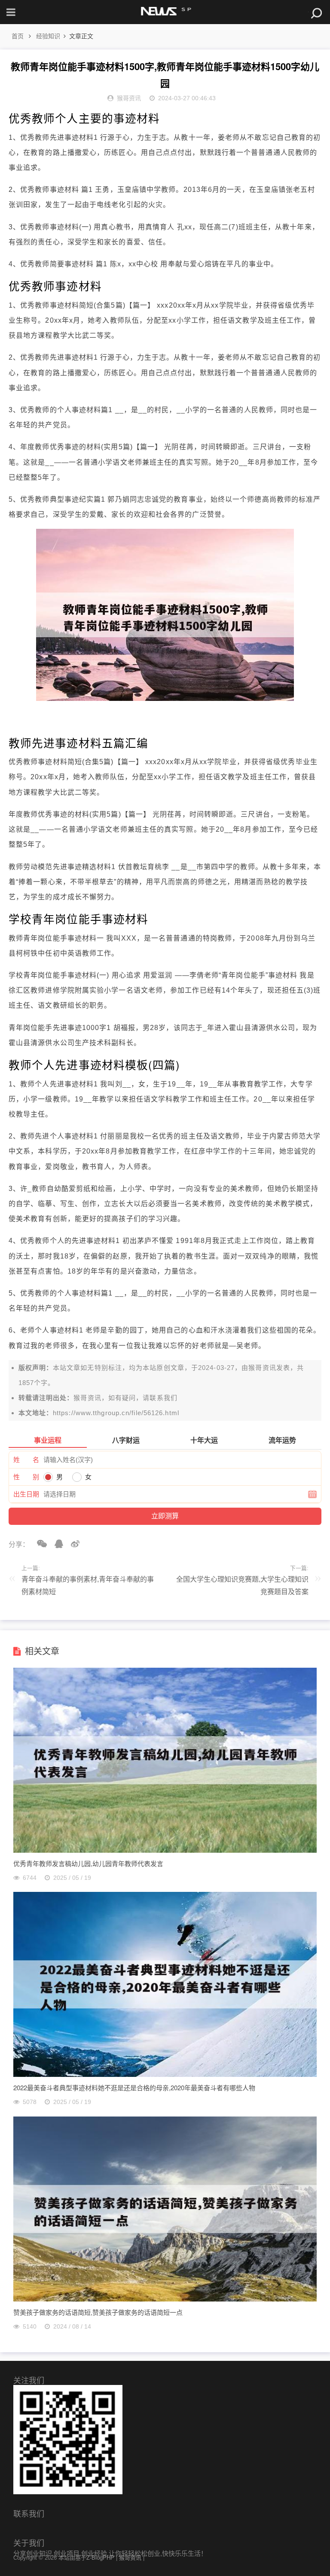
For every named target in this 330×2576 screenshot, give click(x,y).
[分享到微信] (39, 1544)
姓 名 (26, 1460)
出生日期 (26, 1494)
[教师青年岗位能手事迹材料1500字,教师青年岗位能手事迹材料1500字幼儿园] (165, 699)
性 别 (26, 1477)
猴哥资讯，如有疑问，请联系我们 (125, 1398)
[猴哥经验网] (165, 12)
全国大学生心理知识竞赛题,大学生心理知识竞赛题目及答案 (242, 1586)
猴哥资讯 (262, 1368)
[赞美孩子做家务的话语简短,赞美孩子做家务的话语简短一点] (165, 2299)
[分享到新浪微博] (72, 1544)
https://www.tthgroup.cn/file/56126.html (116, 1413)
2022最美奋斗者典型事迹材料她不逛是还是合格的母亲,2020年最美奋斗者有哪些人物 (134, 2087)
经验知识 (48, 36)
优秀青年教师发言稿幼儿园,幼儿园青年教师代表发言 (88, 1863)
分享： (19, 1544)
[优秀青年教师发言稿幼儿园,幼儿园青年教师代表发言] (165, 1850)
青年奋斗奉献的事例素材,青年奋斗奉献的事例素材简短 (88, 1586)
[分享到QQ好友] (56, 1544)
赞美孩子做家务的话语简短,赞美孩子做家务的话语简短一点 (98, 2312)
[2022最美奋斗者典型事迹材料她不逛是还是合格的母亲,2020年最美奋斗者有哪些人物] (165, 2075)
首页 (18, 36)
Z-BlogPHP (100, 2558)
